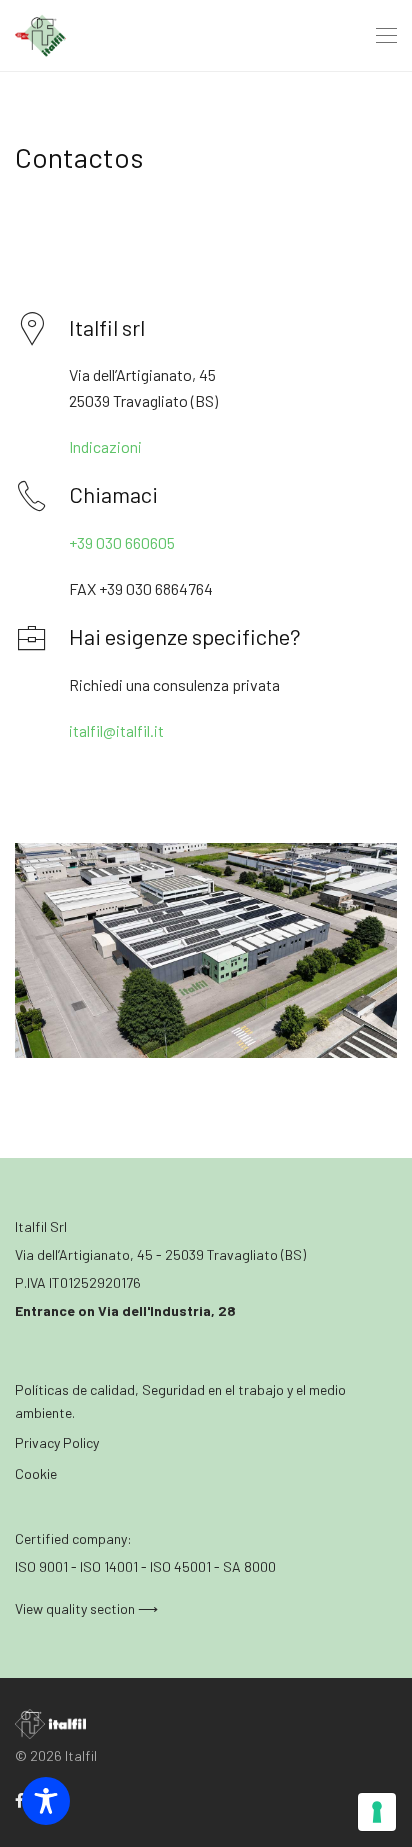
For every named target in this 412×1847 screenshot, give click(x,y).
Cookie (36, 1473)
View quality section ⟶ (86, 1608)
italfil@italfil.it (116, 730)
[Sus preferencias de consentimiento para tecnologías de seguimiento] (377, 1812)
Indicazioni (105, 446)
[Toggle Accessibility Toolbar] (46, 1801)
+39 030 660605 (122, 542)
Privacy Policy (57, 1442)
